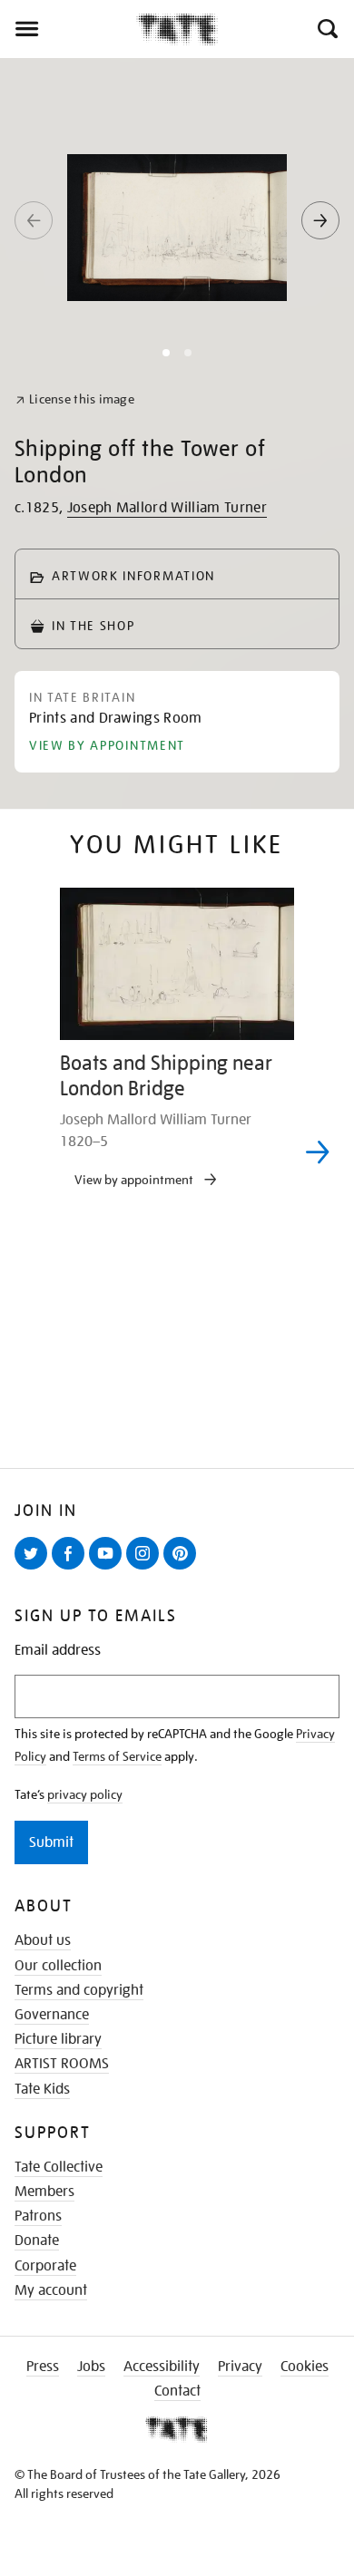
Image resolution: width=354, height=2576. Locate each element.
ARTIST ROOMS (62, 2064)
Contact (177, 2391)
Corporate (45, 2266)
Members (44, 2192)
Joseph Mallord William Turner (167, 508)
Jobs (91, 2367)
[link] (75, 399)
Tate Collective (59, 2167)
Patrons (38, 2216)
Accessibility (162, 2367)
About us (43, 1940)
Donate (37, 2241)
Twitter (34, 1569)
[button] (326, 29)
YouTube (109, 1569)
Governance (52, 2015)
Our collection (58, 1966)
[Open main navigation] (68, 29)
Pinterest (183, 1569)
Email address (58, 1651)
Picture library (58, 2039)
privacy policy (85, 1794)
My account (51, 2290)
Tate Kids (42, 2089)
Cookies (305, 2367)
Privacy (240, 2367)
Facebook (72, 1569)
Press (43, 2367)
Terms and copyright (79, 1990)
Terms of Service (117, 1756)
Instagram (146, 1569)
